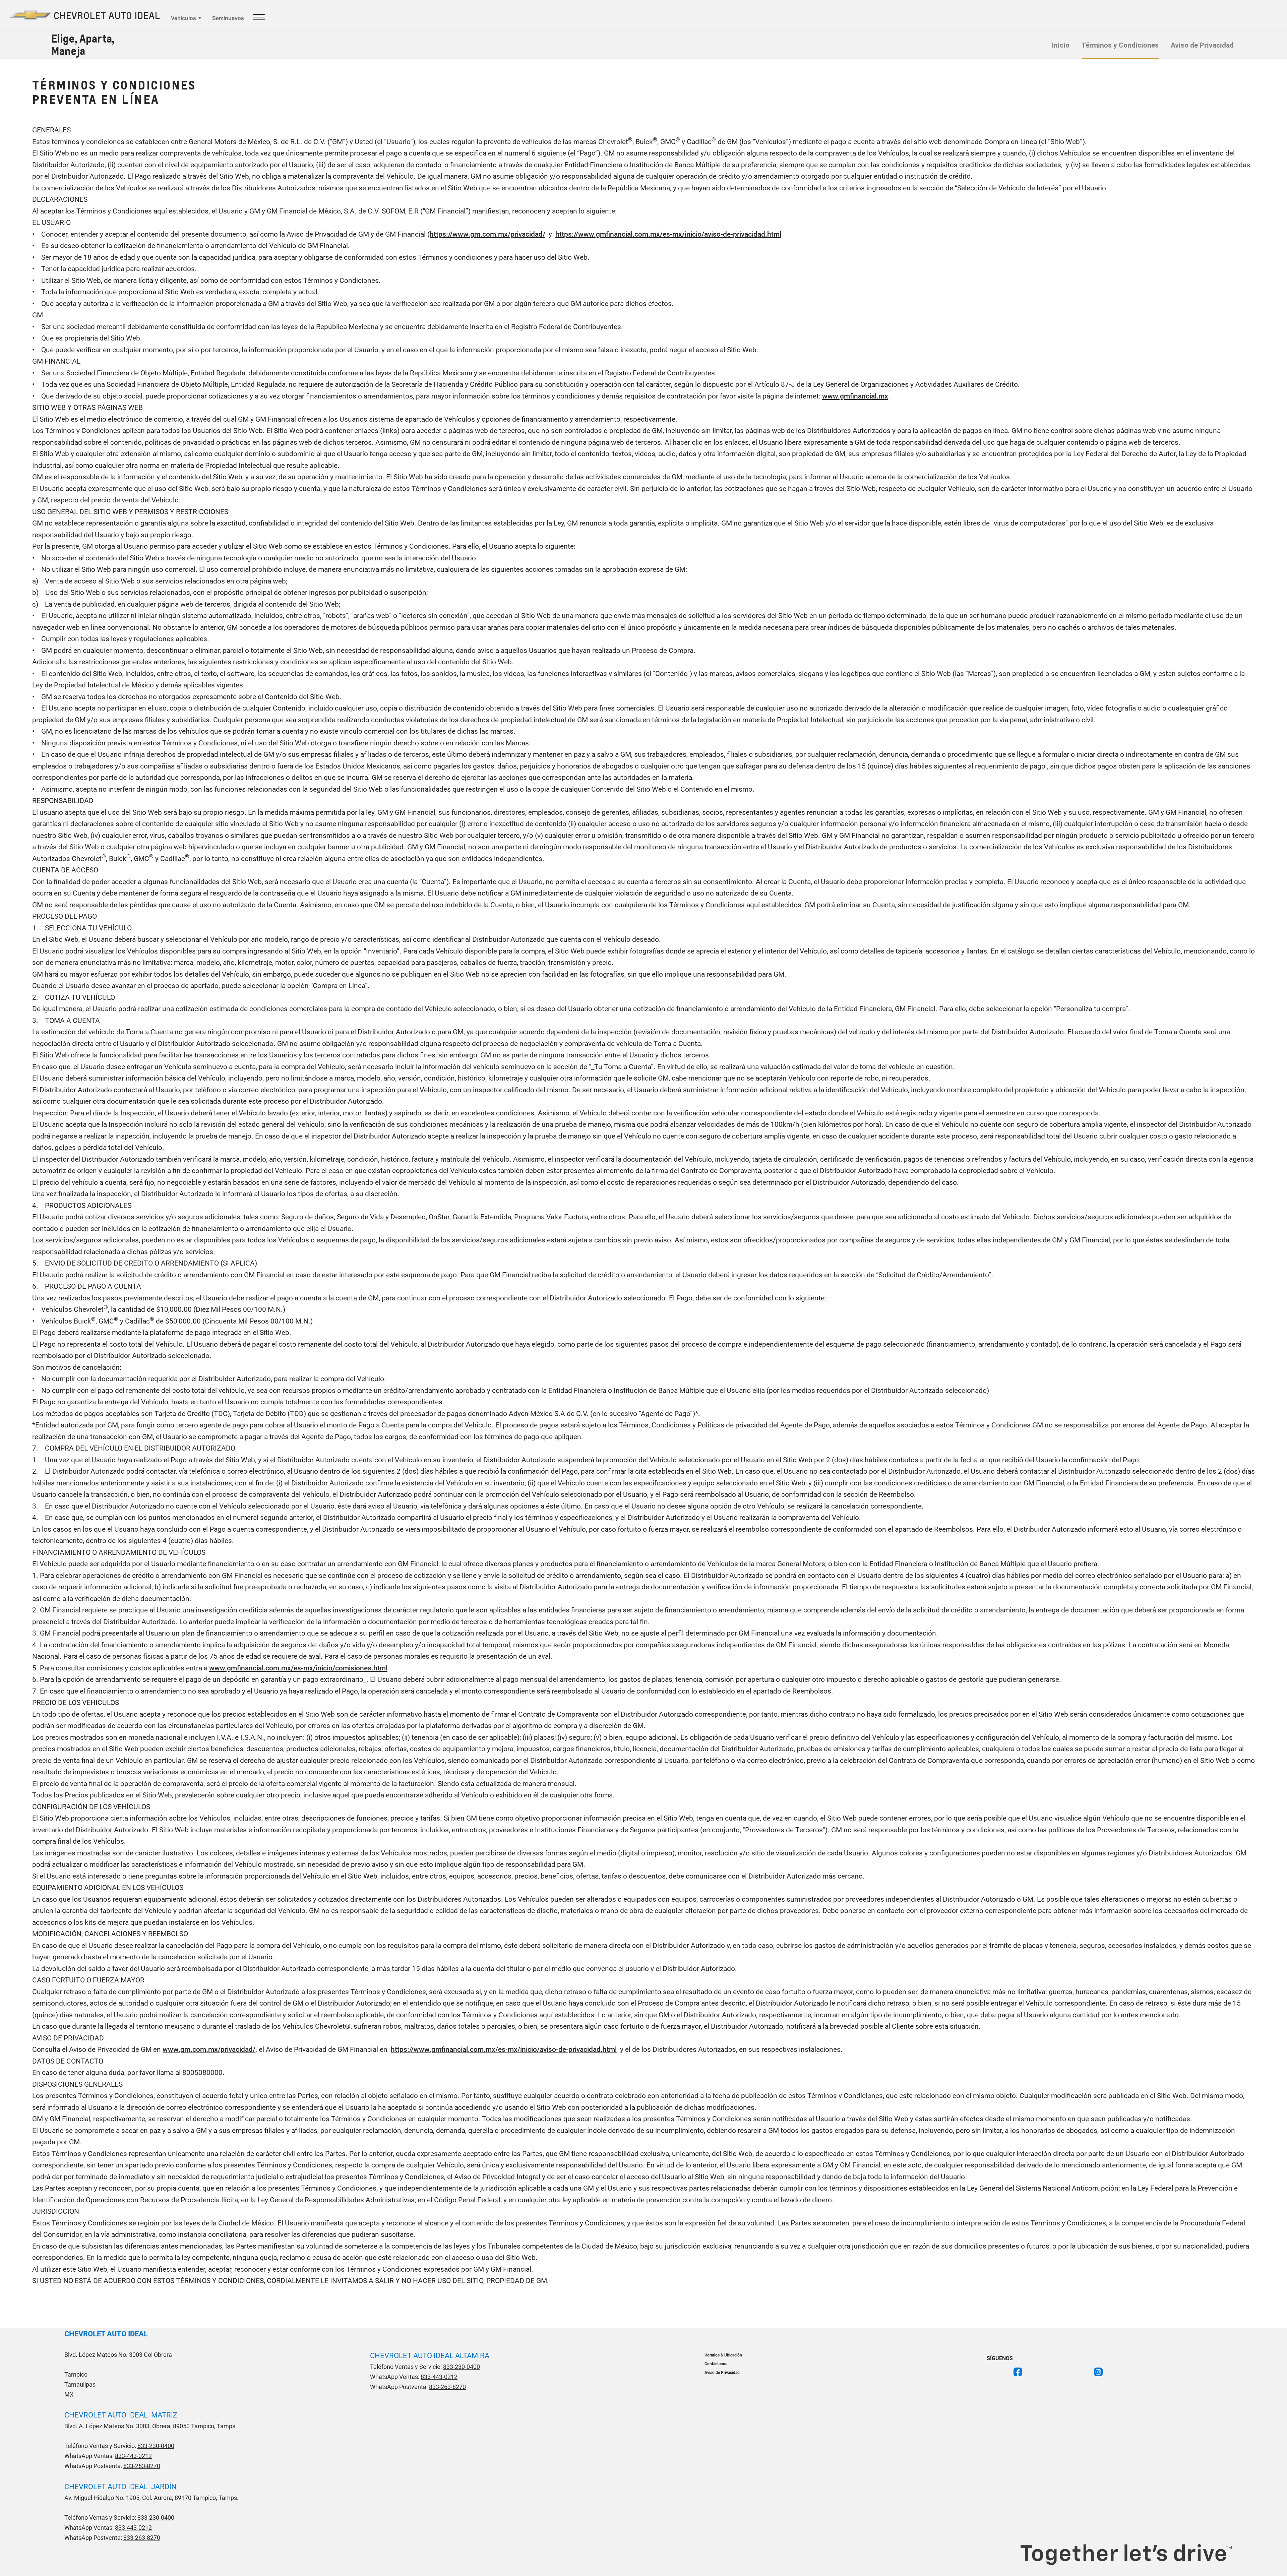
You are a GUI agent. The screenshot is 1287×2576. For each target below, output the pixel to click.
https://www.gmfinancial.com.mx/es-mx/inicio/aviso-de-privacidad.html (668, 234)
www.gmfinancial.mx (855, 396)
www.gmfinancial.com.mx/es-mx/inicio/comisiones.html (298, 1668)
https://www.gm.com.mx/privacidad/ (487, 234)
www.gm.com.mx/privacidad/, (210, 2049)
